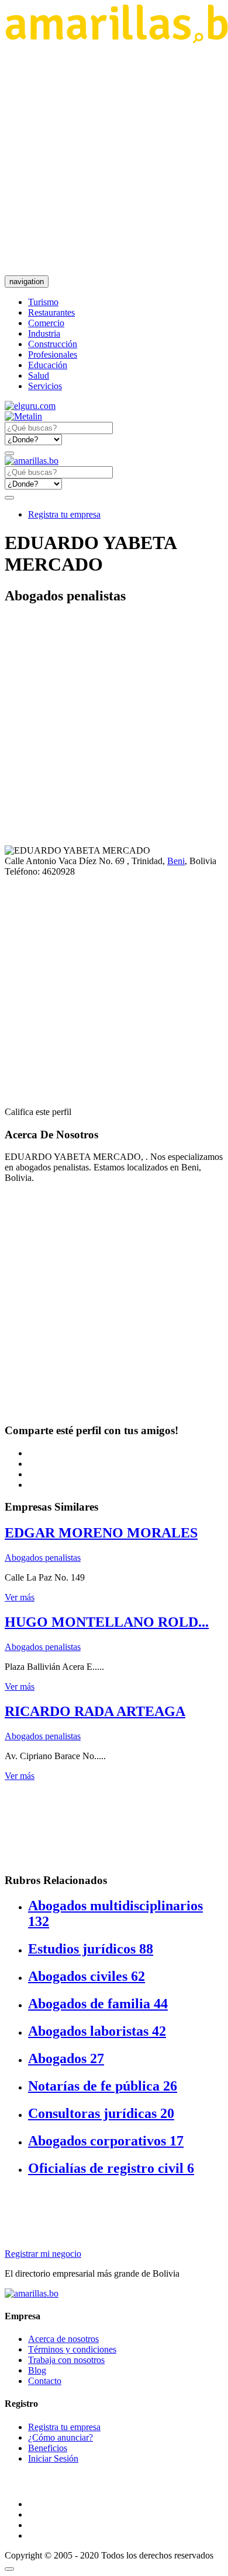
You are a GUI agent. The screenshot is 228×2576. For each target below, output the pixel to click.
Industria (44, 333)
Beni (176, 861)
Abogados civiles (87, 1976)
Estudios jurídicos (91, 1949)
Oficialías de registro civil (111, 2168)
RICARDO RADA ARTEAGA (95, 1711)
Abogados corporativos (106, 2141)
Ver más (20, 1597)
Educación (48, 365)
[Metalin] (23, 416)
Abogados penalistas (43, 1558)
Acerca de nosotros (63, 2339)
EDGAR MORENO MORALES (101, 1533)
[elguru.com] (30, 406)
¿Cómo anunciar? (61, 2437)
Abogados (66, 2058)
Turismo (43, 302)
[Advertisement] (114, 159)
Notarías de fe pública (103, 2086)
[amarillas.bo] (32, 2293)
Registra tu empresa (64, 514)
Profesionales (53, 354)
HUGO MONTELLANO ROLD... (107, 1622)
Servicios (45, 386)
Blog (37, 2370)
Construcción (53, 344)
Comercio (46, 323)
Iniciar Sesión (53, 2458)
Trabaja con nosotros (66, 2360)
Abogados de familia (98, 2004)
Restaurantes (51, 312)
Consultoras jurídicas (101, 2113)
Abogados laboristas (97, 2031)
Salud (39, 375)
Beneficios (48, 2448)
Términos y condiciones (72, 2349)
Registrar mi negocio (43, 2254)
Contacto (45, 2381)
